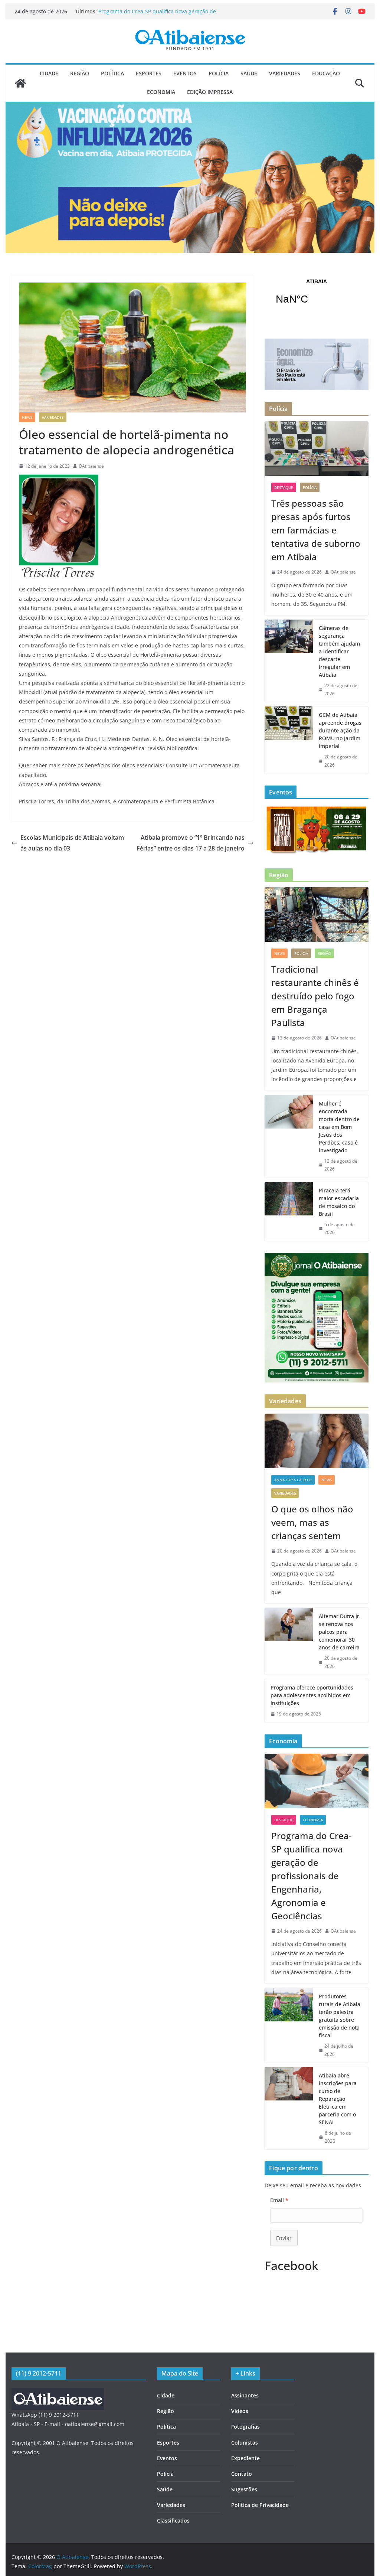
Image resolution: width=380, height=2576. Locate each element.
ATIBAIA (316, 296)
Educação (326, 73)
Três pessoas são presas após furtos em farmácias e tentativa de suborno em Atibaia (163, 8)
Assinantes (245, 2395)
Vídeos (240, 2411)
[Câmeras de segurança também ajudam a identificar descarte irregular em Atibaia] (289, 661)
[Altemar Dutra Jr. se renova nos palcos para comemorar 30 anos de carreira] (289, 1641)
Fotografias (245, 2427)
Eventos (185, 73)
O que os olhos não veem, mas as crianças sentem (312, 1522)
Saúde (249, 73)
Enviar (284, 2238)
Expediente (245, 2458)
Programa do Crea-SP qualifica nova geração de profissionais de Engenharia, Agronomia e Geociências (312, 1876)
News (27, 417)
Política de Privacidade (260, 2505)
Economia (161, 92)
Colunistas (245, 2443)
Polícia (219, 73)
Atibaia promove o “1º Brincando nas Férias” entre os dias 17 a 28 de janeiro (191, 843)
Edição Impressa (210, 92)
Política (112, 73)
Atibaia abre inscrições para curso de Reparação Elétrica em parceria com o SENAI (338, 2099)
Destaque (284, 487)
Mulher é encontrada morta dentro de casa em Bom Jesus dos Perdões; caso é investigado (339, 1127)
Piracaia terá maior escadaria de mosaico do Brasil (339, 1202)
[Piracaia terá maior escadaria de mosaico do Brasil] (289, 1212)
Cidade (49, 73)
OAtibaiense (91, 466)
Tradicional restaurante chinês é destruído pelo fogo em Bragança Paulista (315, 996)
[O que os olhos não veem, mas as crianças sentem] (316, 1441)
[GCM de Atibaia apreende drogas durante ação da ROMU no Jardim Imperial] (289, 740)
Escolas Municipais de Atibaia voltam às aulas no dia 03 (72, 843)
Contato (242, 2474)
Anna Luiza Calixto (293, 1480)
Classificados (173, 2521)
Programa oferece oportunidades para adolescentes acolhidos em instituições (312, 1695)
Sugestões (244, 2489)
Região (80, 73)
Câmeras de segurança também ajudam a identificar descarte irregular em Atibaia (339, 651)
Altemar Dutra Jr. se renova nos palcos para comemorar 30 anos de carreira (340, 1632)
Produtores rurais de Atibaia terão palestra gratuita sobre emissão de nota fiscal (340, 2016)
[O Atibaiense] (20, 83)
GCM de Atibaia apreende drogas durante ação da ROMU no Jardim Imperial (340, 730)
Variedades (285, 73)
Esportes (149, 73)
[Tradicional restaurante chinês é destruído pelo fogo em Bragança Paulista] (316, 915)
